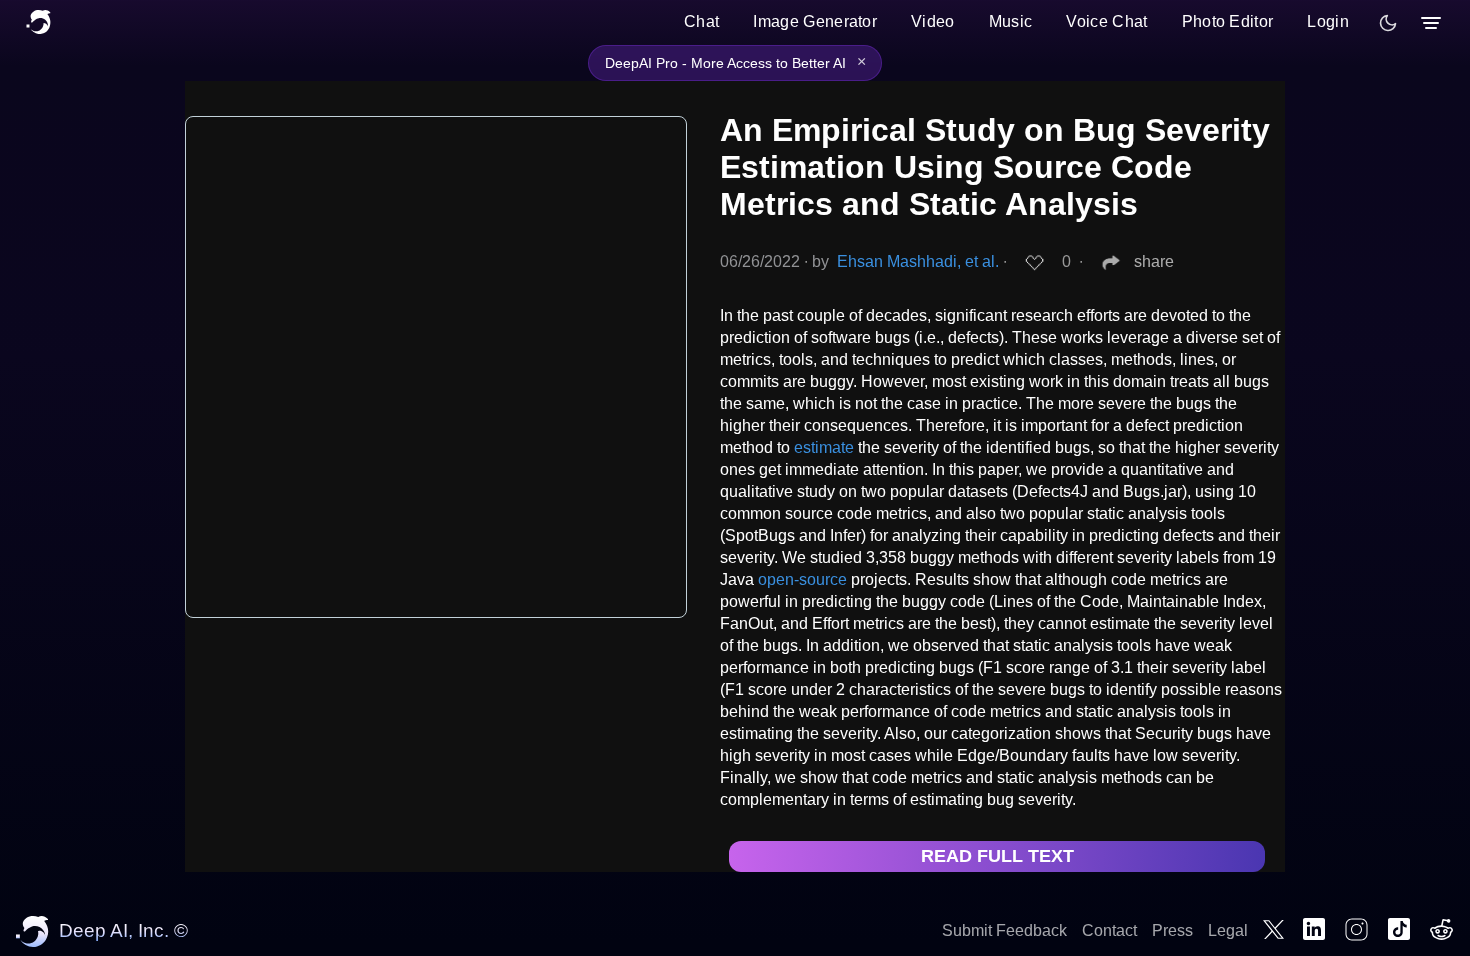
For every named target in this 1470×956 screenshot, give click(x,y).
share (1154, 261)
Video (933, 21)
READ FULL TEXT (997, 856)
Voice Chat (1106, 21)
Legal (1228, 930)
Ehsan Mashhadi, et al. (918, 261)
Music (1011, 21)
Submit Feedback (1004, 930)
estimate (824, 447)
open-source (802, 579)
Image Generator (815, 21)
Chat (701, 21)
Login (1328, 21)
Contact (1109, 930)
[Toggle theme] (1388, 23)
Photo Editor (1228, 21)
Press (1172, 930)
